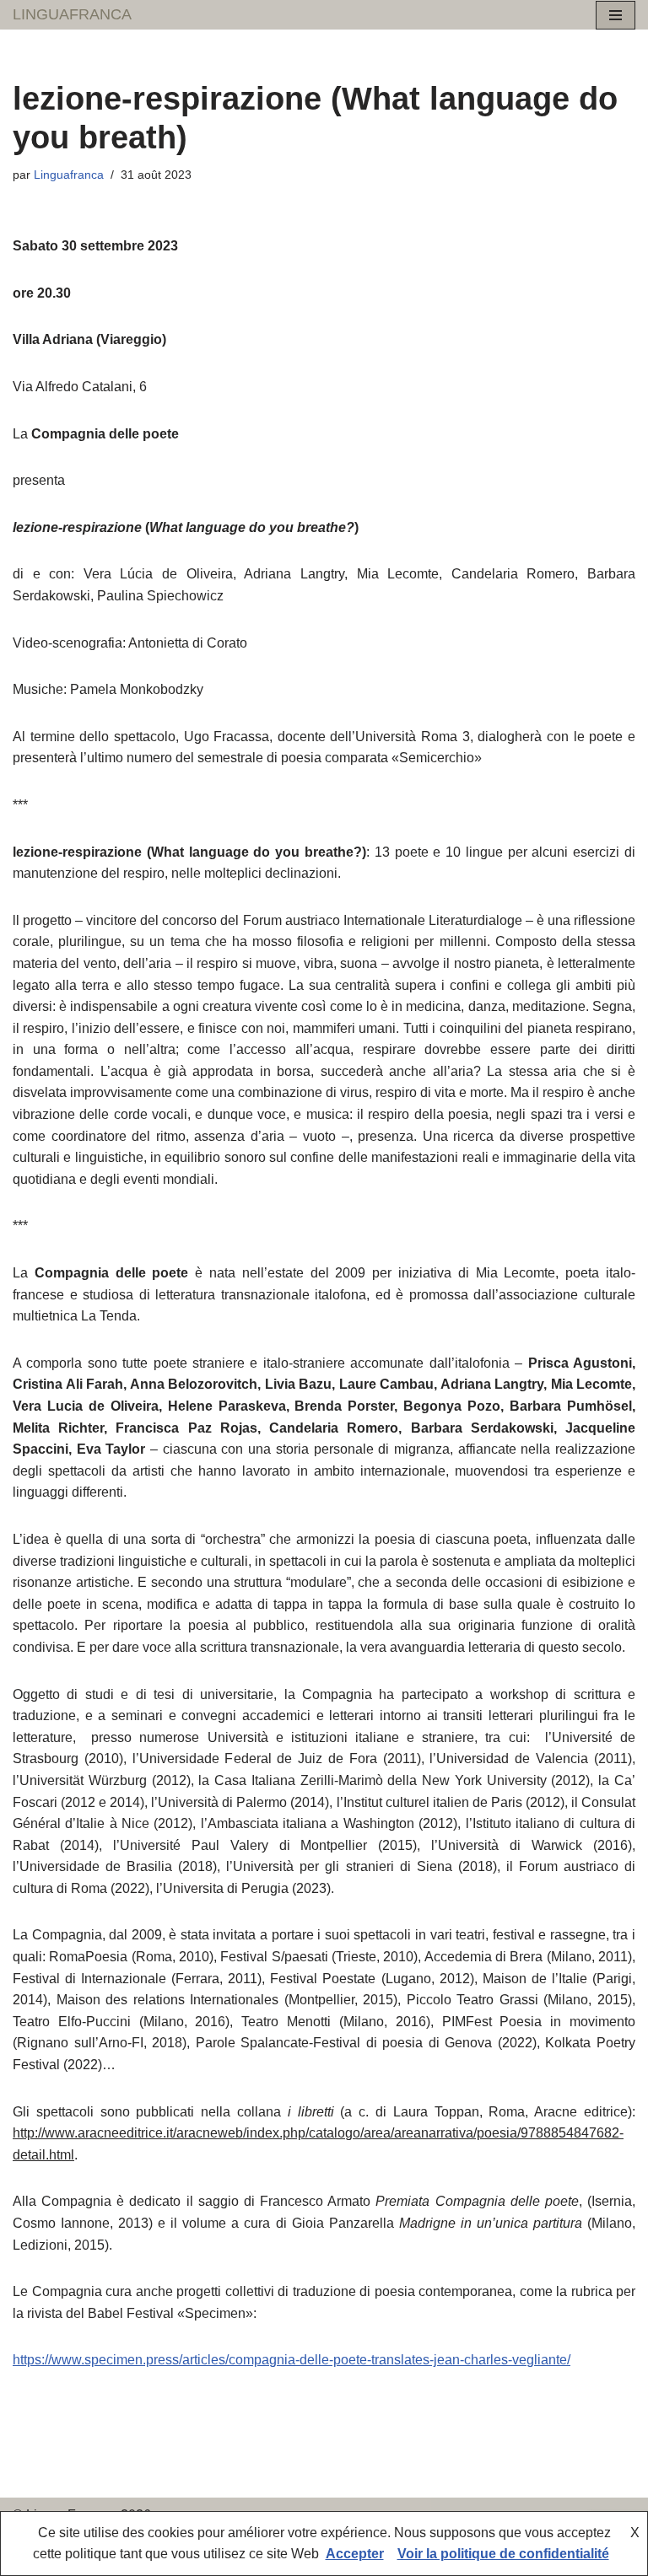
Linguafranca (69, 175)
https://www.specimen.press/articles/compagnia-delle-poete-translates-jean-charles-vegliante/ (292, 2360)
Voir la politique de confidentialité (503, 2554)
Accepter (355, 2554)
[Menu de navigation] (616, 15)
